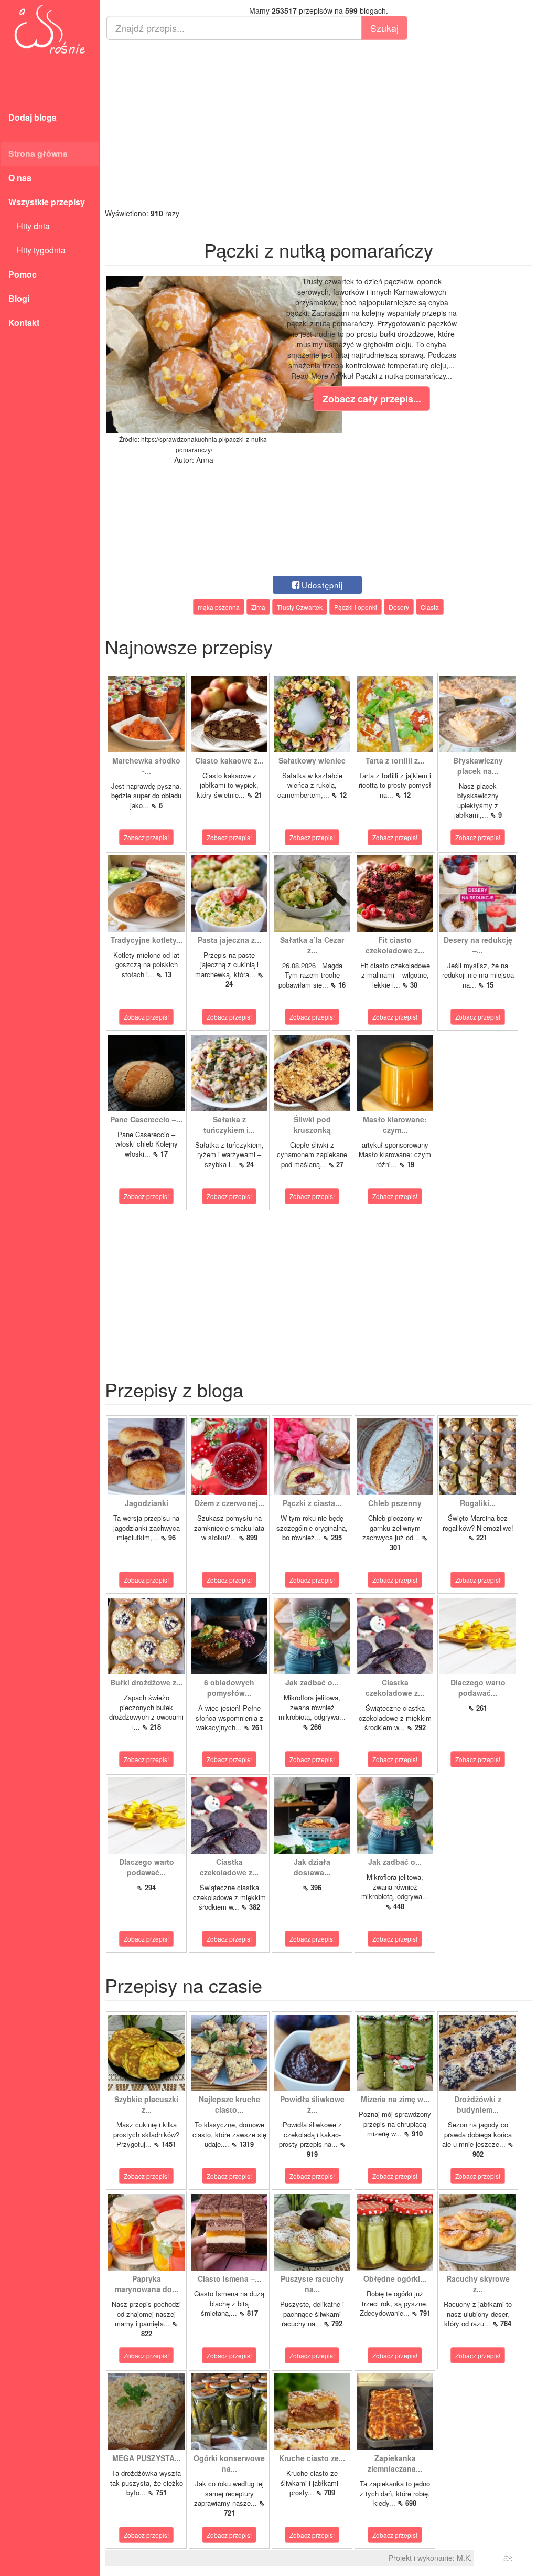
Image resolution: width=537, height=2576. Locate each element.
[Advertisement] (318, 124)
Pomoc (23, 274)
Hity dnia (29, 226)
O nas (20, 178)
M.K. (464, 2558)
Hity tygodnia (37, 250)
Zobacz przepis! (146, 837)
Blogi (19, 298)
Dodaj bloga (33, 117)
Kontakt (24, 322)
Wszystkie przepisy (47, 202)
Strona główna (38, 153)
